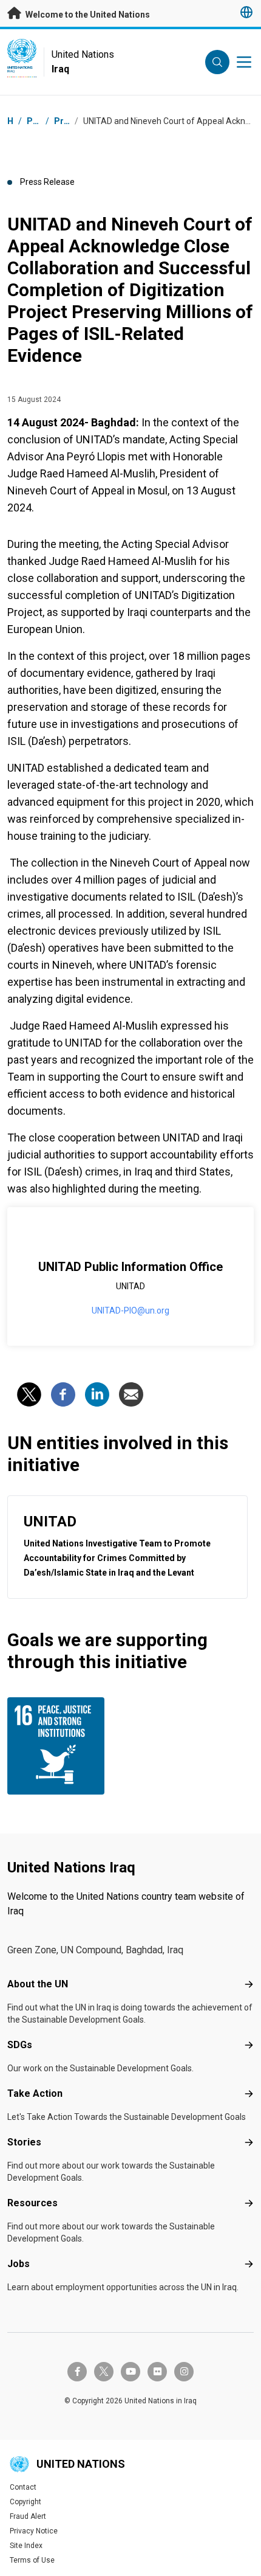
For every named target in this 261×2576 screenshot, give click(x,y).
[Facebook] (63, 1394)
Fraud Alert (28, 2516)
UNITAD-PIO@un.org (130, 1311)
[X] (29, 1394)
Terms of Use (32, 2560)
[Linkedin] (97, 1394)
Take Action (35, 2093)
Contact (23, 2487)
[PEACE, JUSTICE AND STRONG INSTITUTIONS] (66, 1746)
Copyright (25, 2502)
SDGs (20, 2045)
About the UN (38, 1984)
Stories (24, 2142)
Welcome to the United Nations (87, 15)
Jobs (19, 2264)
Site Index (26, 2546)
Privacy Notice (34, 2531)
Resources (32, 2203)
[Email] (131, 1394)
